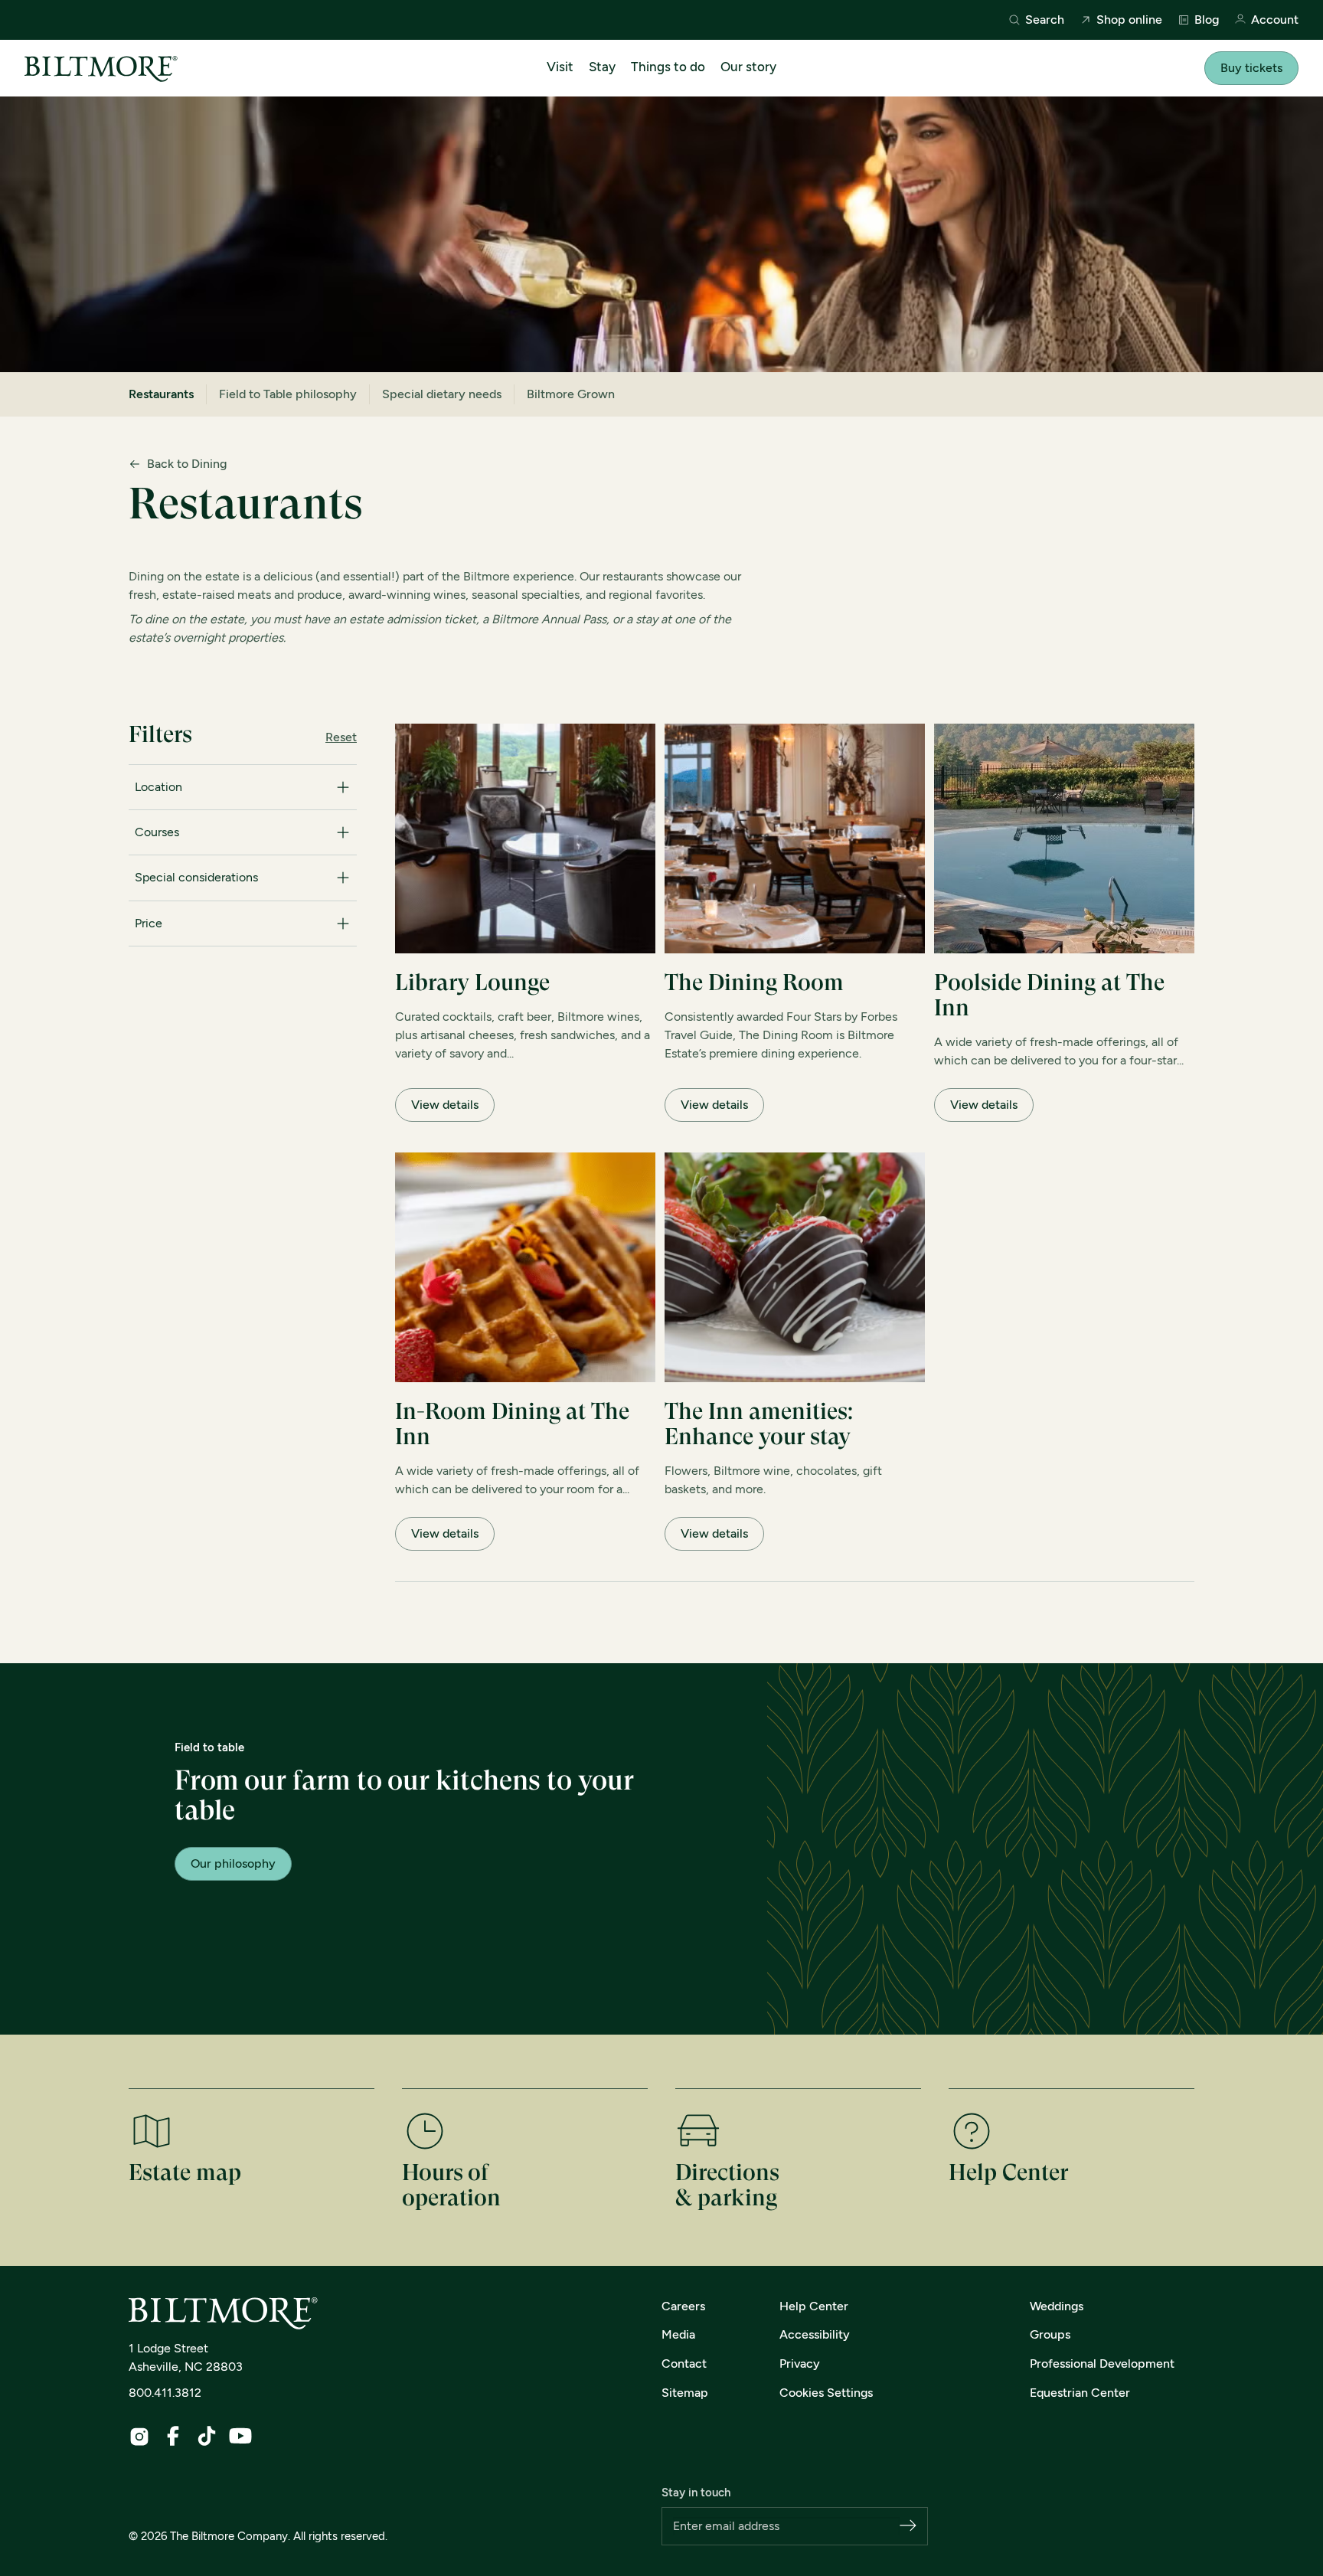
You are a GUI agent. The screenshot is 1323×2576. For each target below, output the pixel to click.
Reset (341, 737)
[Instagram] (139, 2437)
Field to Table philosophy (288, 394)
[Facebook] (173, 2436)
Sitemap (685, 2393)
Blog (1207, 20)
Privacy (800, 2364)
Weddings (1057, 2306)
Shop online (1129, 20)
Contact (684, 2364)
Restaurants (161, 394)
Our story (748, 67)
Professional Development (1102, 2364)
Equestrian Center (1080, 2393)
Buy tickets (1251, 68)
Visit (560, 67)
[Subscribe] (908, 2527)
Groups (1050, 2334)
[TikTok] (207, 2436)
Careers (683, 2306)
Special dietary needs (442, 394)
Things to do (668, 67)
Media (678, 2334)
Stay (602, 67)
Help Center (814, 2306)
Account (1275, 20)
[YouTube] (240, 2436)
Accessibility (815, 2334)
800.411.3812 (165, 2393)
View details (445, 1105)
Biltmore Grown (571, 394)
